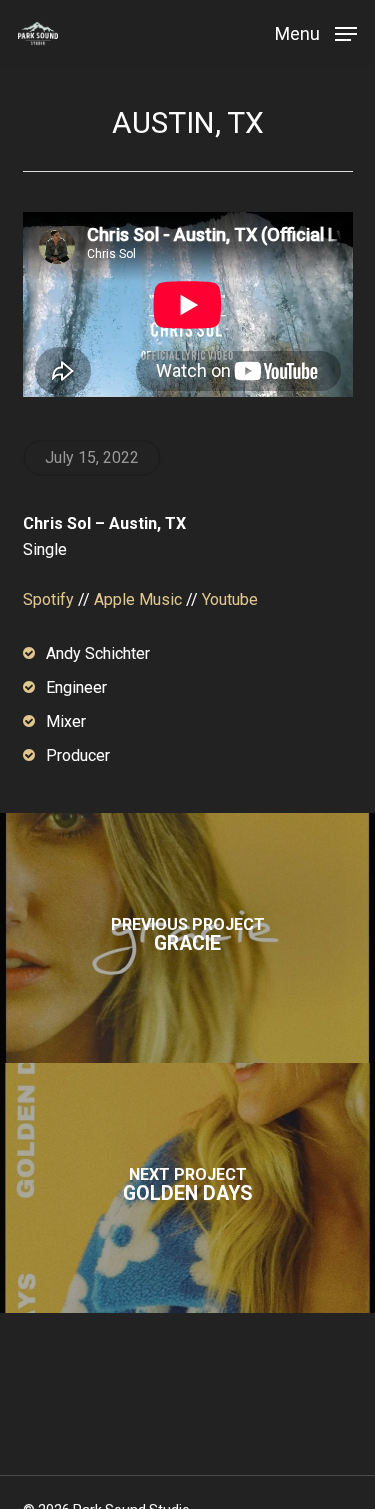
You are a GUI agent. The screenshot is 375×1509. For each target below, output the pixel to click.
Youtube (230, 599)
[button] (316, 32)
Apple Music (138, 599)
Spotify (48, 599)
